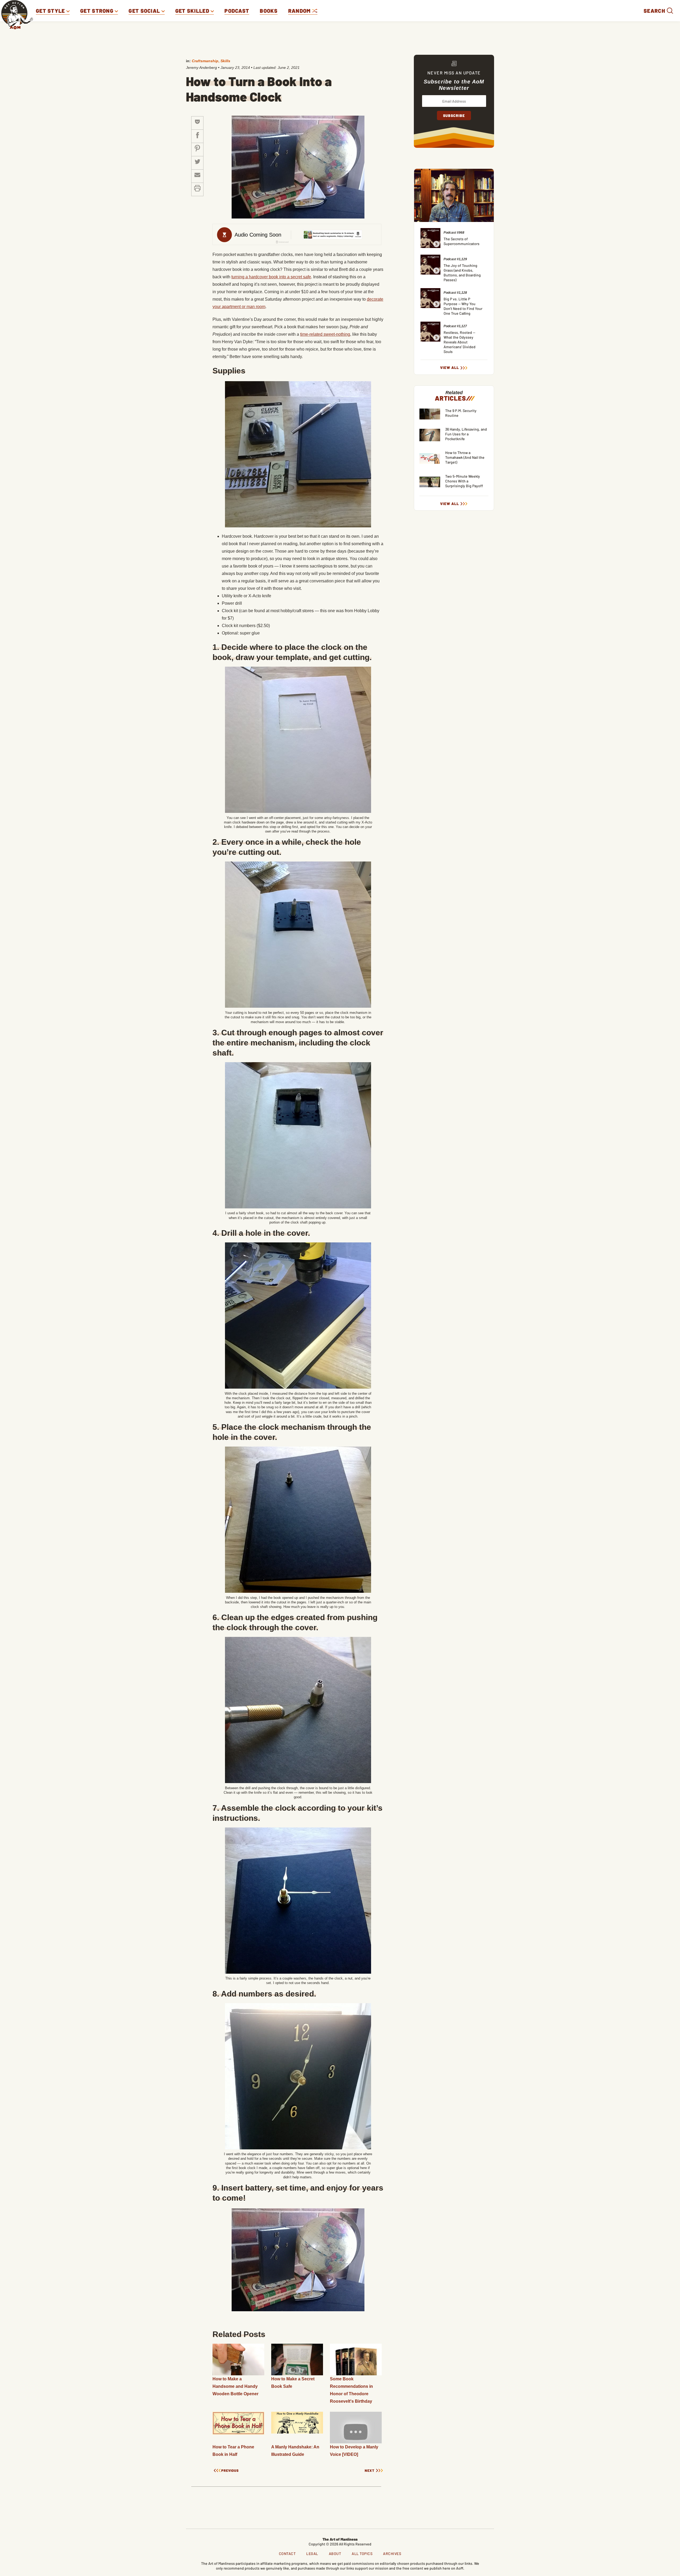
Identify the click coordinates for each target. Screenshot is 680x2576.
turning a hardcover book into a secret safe (271, 277)
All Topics (362, 2554)
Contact (287, 2554)
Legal (312, 2554)
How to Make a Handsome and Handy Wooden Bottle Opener (235, 2386)
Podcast (237, 11)
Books (269, 11)
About (335, 2554)
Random (300, 11)
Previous (230, 2471)
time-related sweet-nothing (325, 334)
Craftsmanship (205, 61)
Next (370, 2471)
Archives (392, 2554)
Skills (225, 61)
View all (450, 368)
